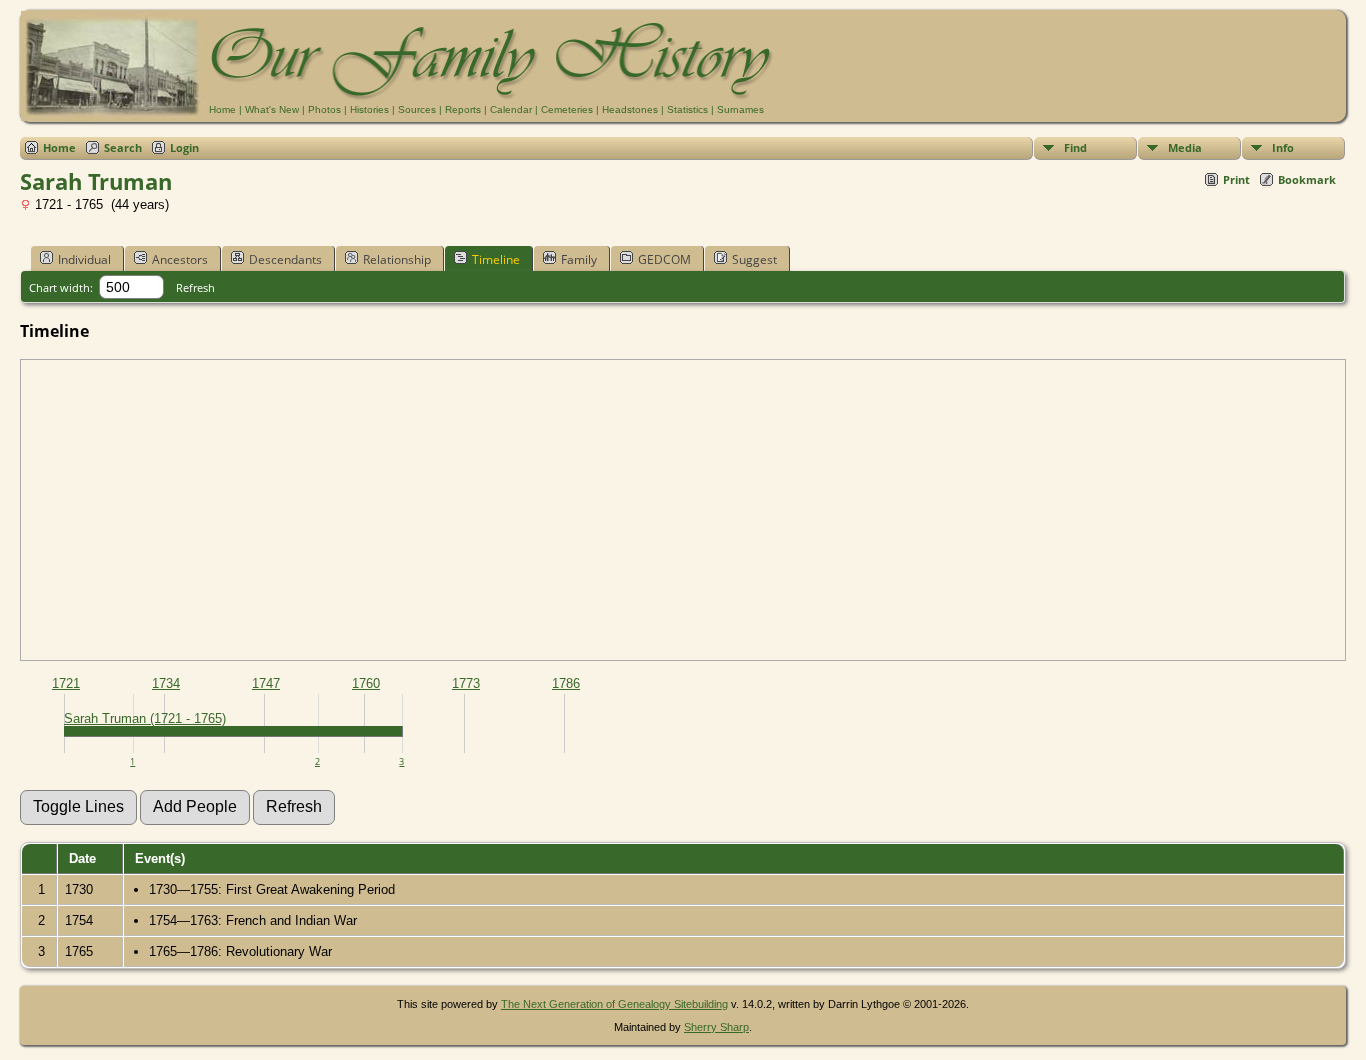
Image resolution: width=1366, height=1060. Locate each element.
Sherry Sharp (716, 1027)
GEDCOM (664, 259)
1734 (166, 683)
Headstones (630, 109)
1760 (366, 683)
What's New (272, 109)
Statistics (687, 109)
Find (1075, 147)
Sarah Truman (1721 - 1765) (145, 718)
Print (1236, 179)
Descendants (285, 259)
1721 (66, 683)
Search (123, 147)
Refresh (195, 287)
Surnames (740, 109)
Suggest (754, 259)
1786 (566, 683)
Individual (84, 259)
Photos (324, 109)
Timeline (496, 259)
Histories (369, 109)
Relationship (397, 259)
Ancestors (180, 259)
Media (1185, 147)
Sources (417, 109)
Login (184, 147)
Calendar (511, 109)
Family (579, 259)
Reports (463, 109)
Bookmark (1307, 179)
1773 (466, 683)
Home (222, 109)
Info (1283, 147)
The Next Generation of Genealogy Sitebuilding (614, 1004)
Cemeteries (567, 109)
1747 (266, 683)
